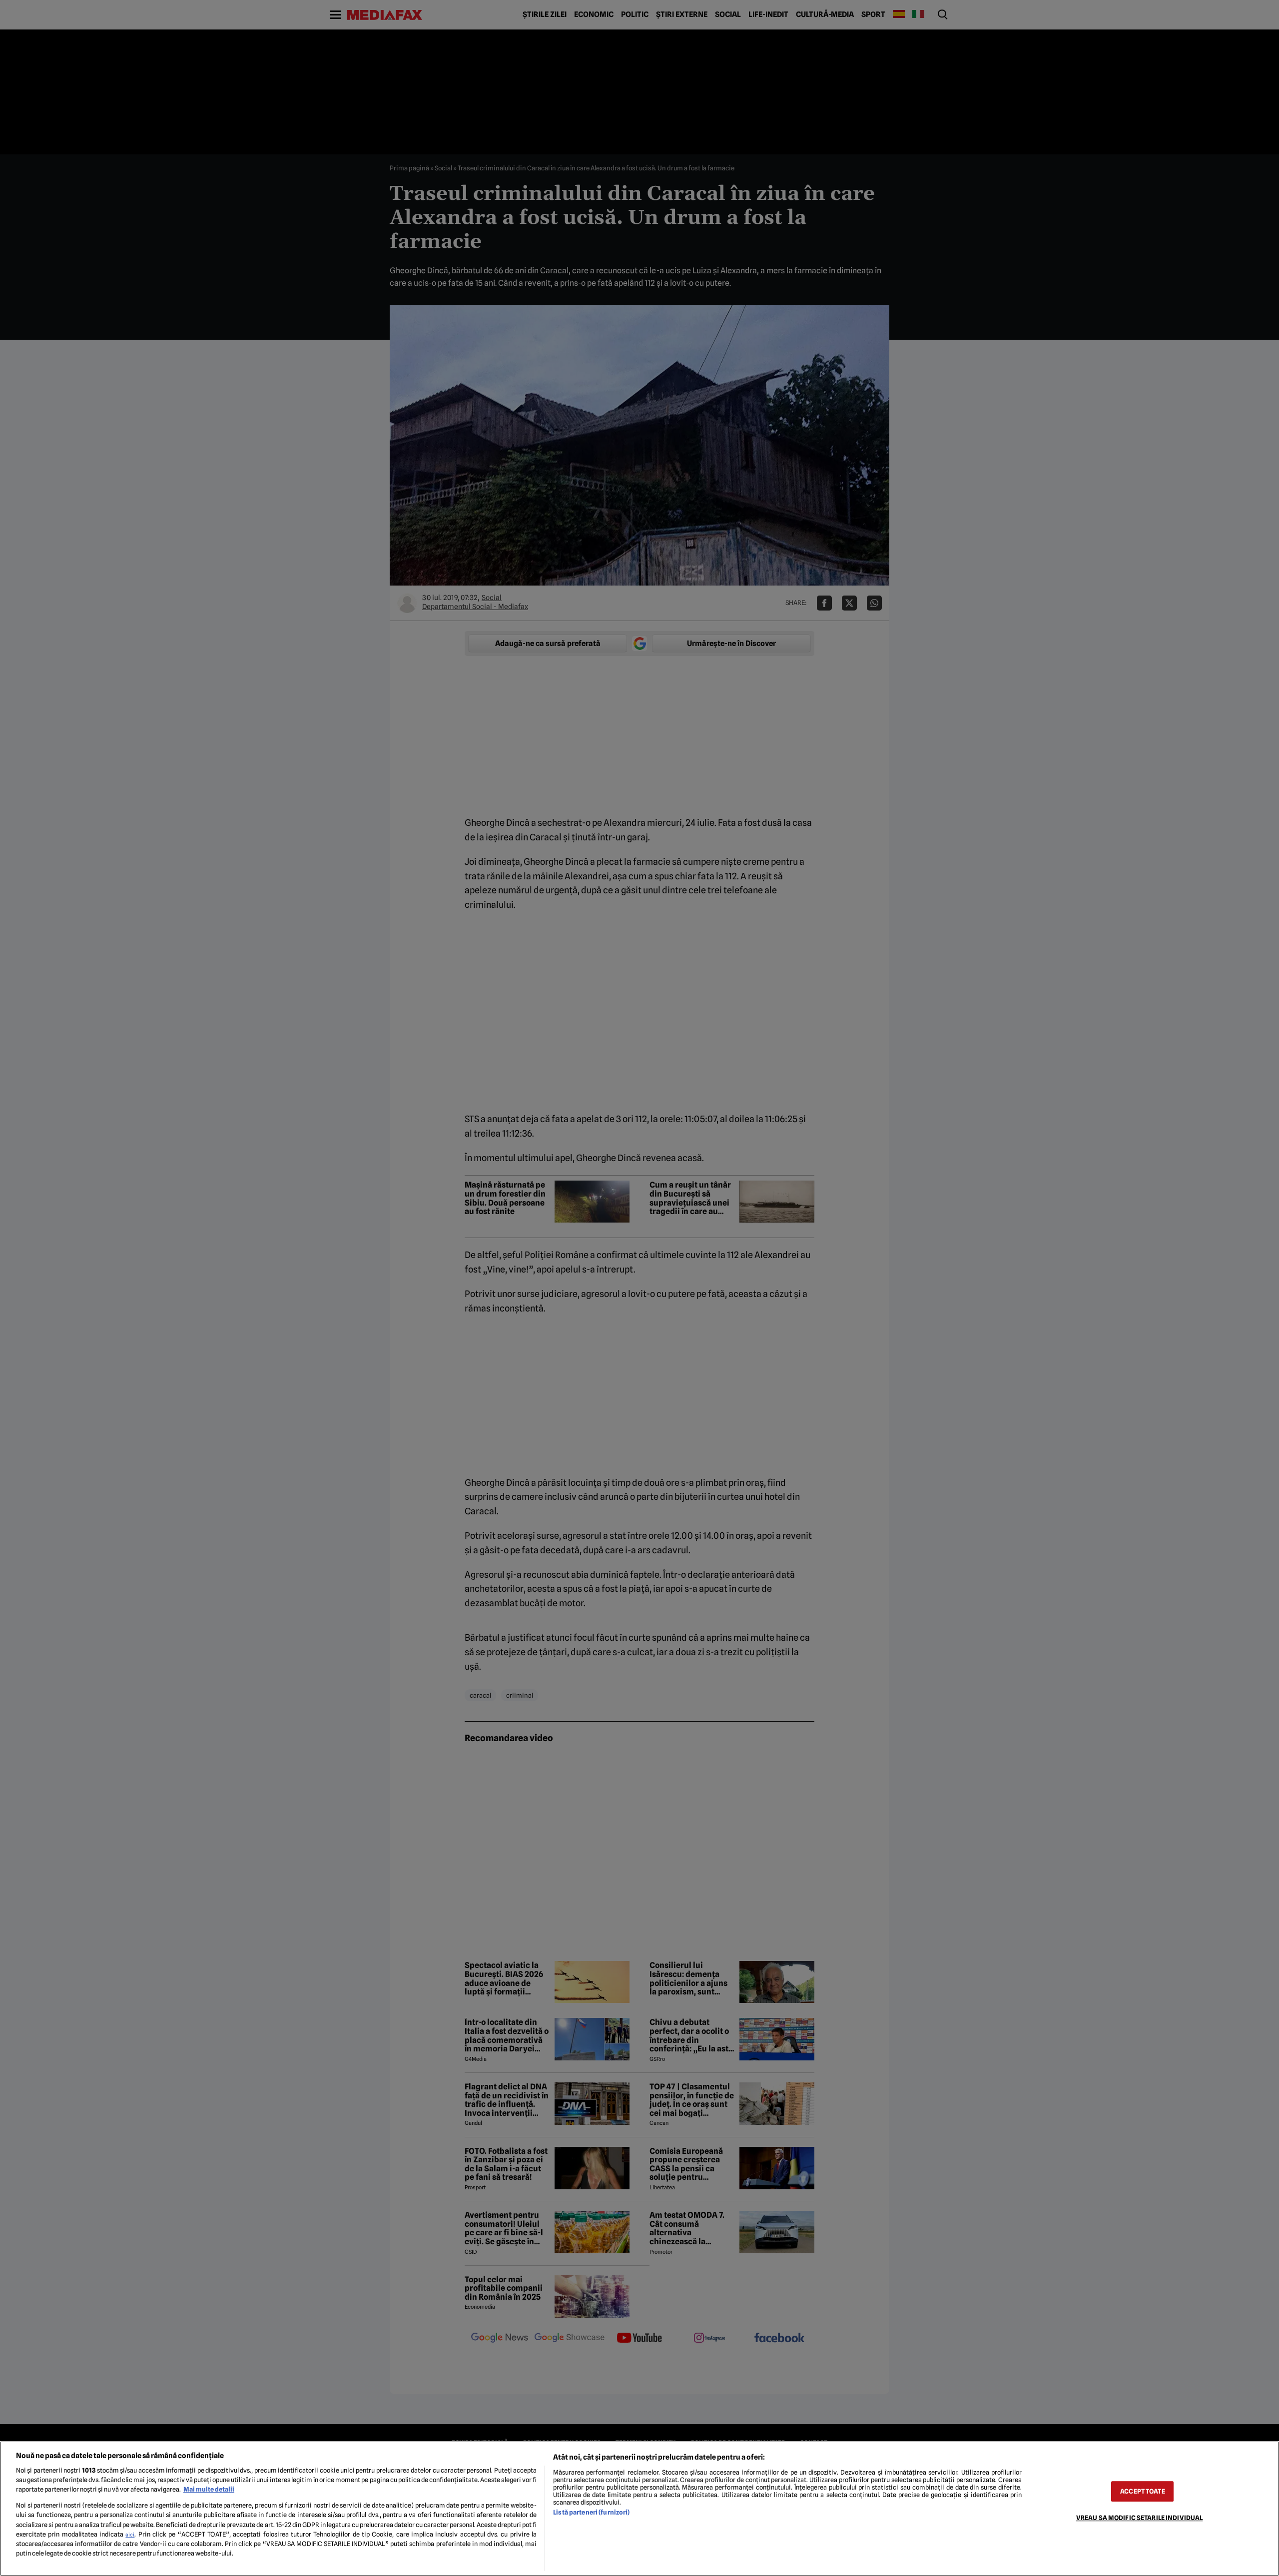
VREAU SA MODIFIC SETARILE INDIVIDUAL (1140, 2518)
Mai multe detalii (209, 2489)
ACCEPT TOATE (1143, 2491)
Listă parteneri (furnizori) (591, 2512)
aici (130, 2535)
